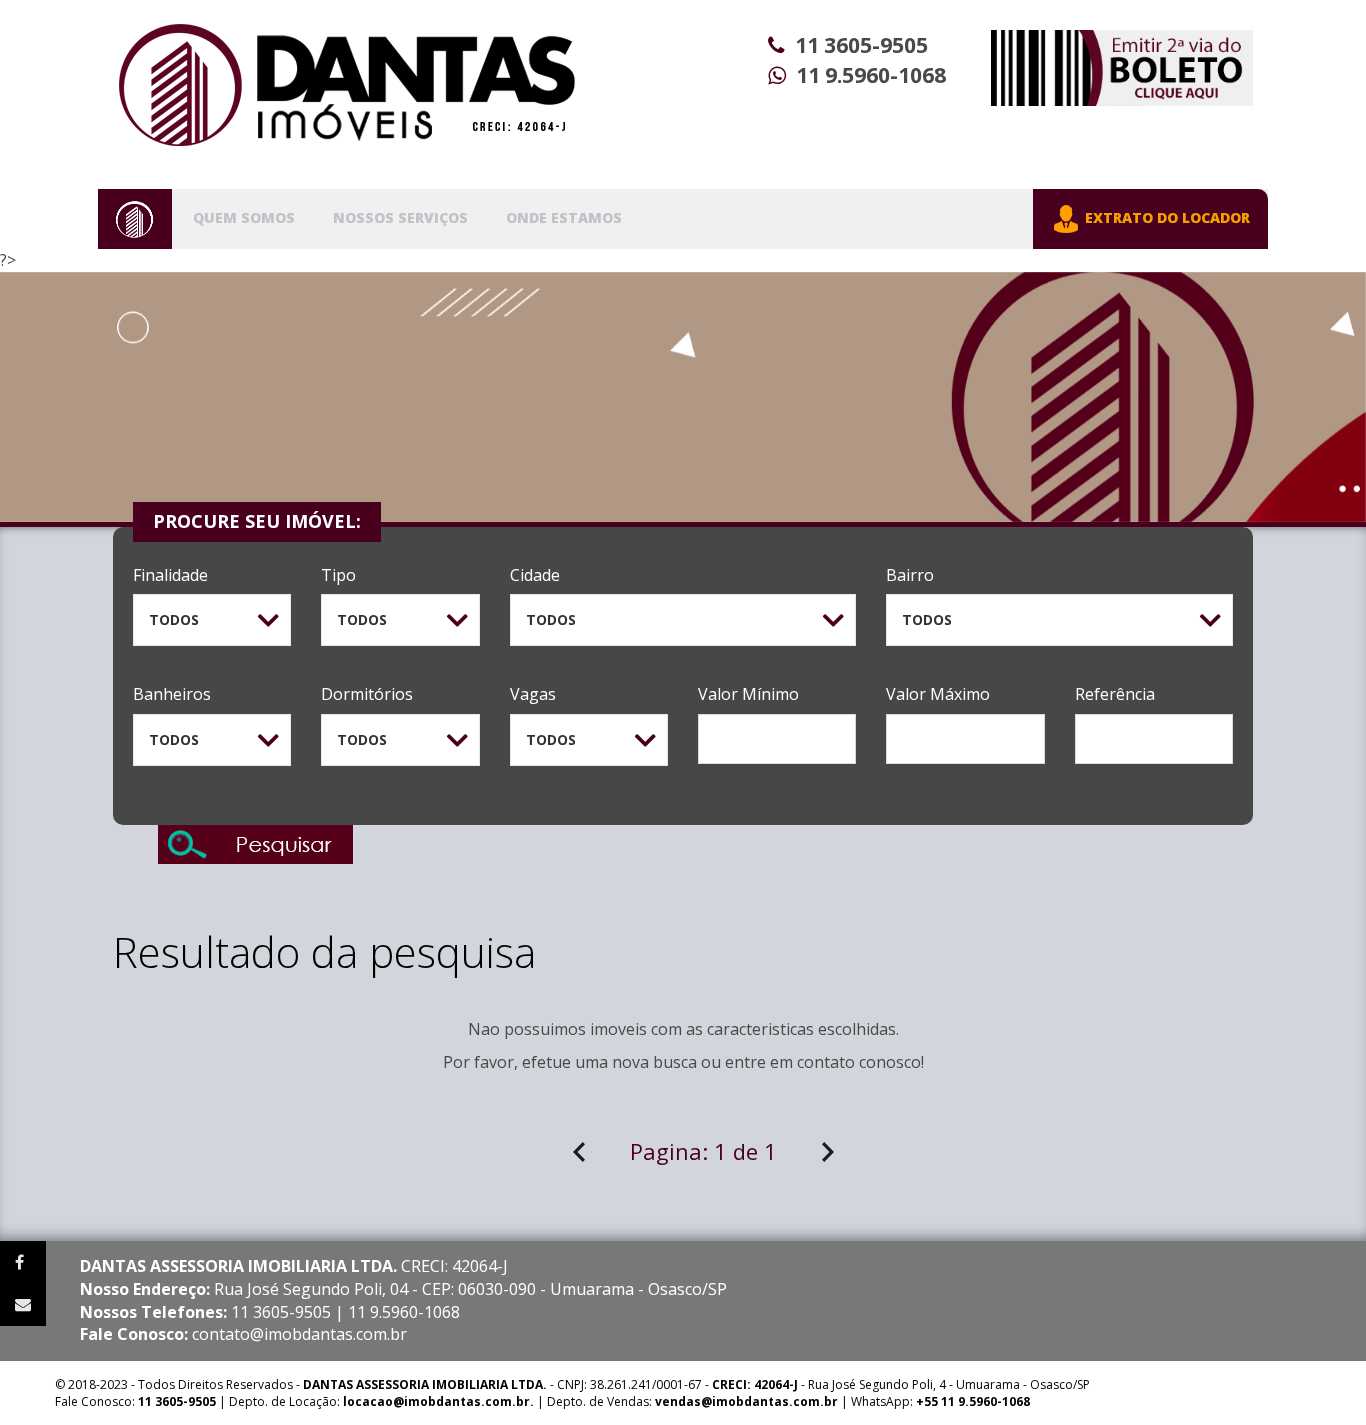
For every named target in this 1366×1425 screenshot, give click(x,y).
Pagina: (703, 1151)
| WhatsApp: (842, 1401)
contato (826, 1062)
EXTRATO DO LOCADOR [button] (1165, 217)
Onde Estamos (564, 217)
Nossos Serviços (400, 217)
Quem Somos (244, 217)
